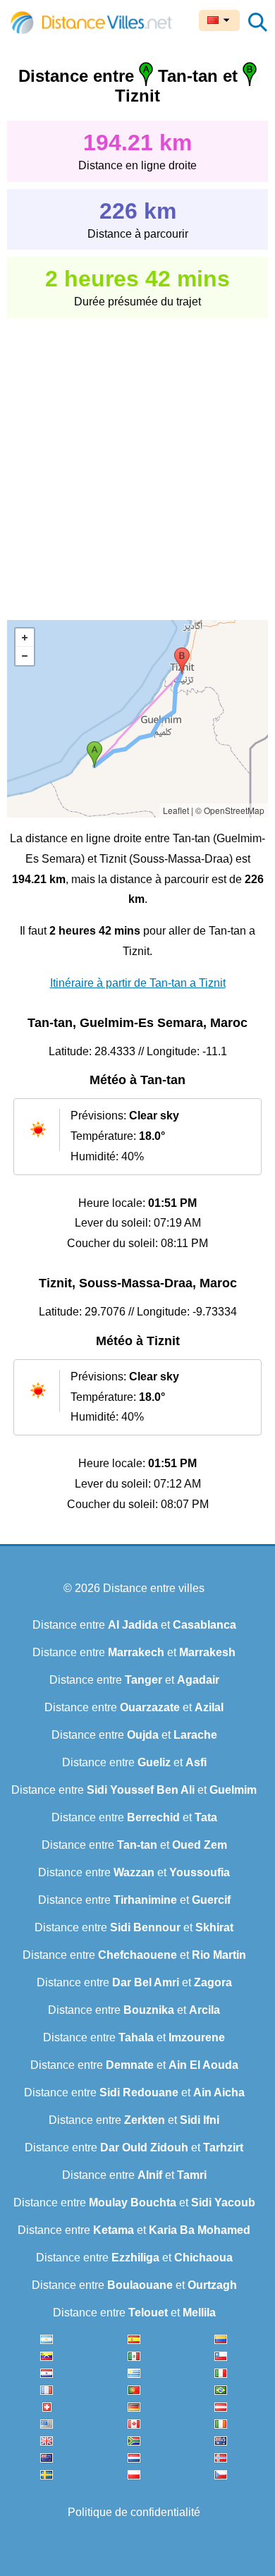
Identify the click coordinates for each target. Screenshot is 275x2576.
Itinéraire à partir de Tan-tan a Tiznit (138, 983)
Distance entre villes (154, 1588)
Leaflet (176, 810)
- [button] (25, 656)
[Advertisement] (137, 459)
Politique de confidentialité (134, 2512)
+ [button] (25, 638)
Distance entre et (134, 1625)
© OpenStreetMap (230, 810)
